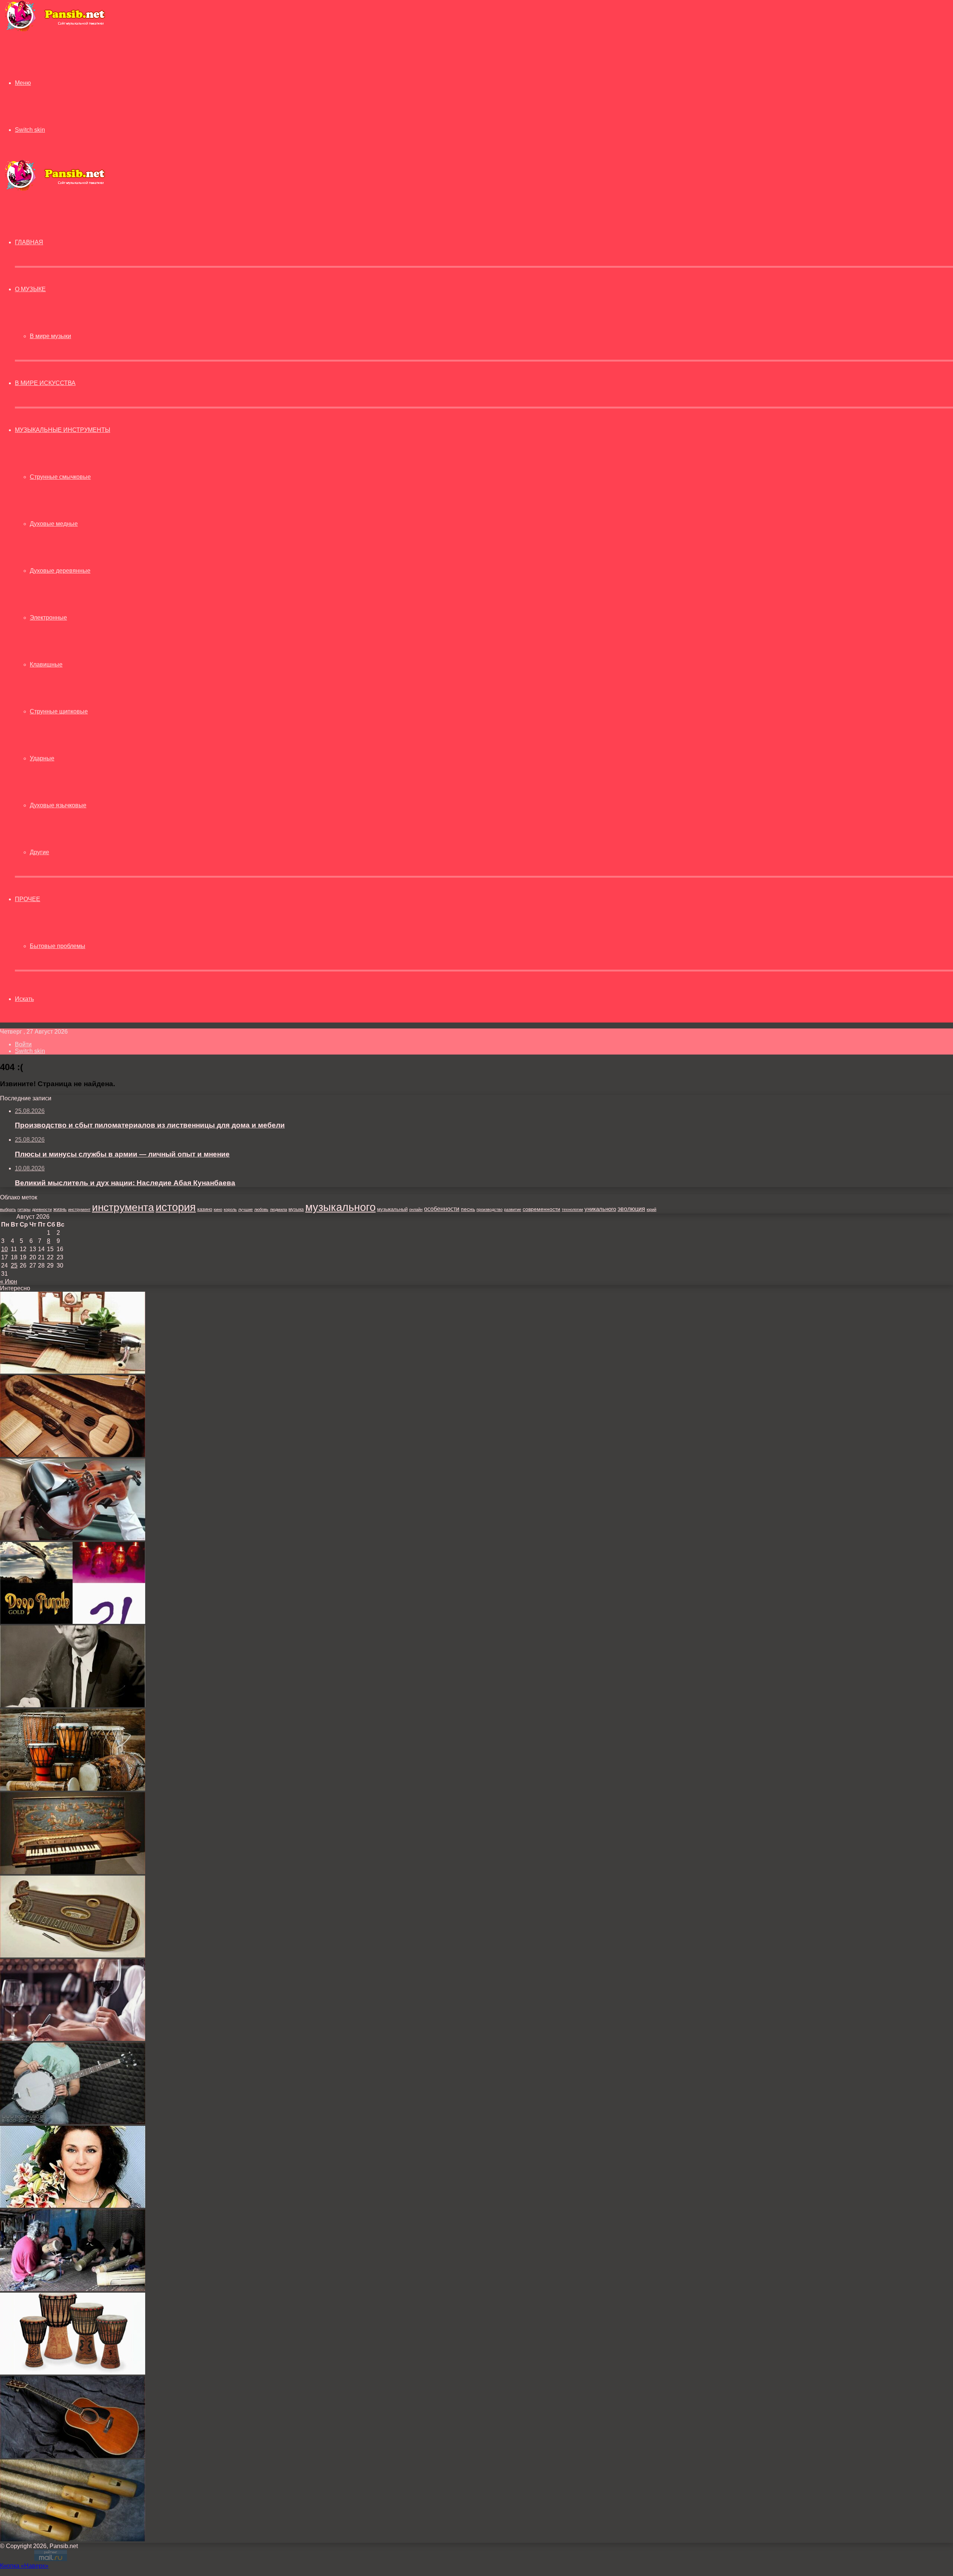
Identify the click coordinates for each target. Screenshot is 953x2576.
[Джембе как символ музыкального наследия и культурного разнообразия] (73, 2373)
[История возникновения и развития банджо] (73, 2122)
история (176, 1207)
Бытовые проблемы (58, 946)
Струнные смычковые (60, 477)
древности (42, 1209)
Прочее (28, 899)
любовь (261, 1209)
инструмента (123, 1207)
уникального (600, 1209)
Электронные (48, 618)
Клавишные (46, 664)
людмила (278, 1209)
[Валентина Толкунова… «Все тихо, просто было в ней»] (73, 2206)
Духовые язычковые (58, 805)
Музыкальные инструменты (63, 430)
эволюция (631, 1209)
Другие (39, 852)
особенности (442, 1209)
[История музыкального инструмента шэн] (73, 1372)
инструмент (79, 1209)
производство (490, 1209)
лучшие (246, 1209)
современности (541, 1209)
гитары (24, 1209)
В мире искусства (45, 383)
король (230, 1209)
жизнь (60, 1209)
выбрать (8, 1209)
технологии (572, 1209)
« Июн (9, 1281)
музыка (296, 1209)
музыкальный (392, 1209)
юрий (651, 1209)
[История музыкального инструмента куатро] (73, 1455)
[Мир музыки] (55, 30)
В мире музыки (50, 336)
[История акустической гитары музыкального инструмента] (73, 2456)
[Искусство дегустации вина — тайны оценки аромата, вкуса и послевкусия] (73, 2039)
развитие (513, 1209)
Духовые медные (54, 524)
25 (14, 1265)
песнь (468, 1209)
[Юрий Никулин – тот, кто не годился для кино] (73, 1705)
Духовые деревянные (60, 571)
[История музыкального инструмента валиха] (73, 2289)
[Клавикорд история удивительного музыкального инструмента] (73, 1872)
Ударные (42, 758)
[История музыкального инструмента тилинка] (73, 2539)
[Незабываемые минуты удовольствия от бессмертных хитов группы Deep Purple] (73, 1622)
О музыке (30, 289)
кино (218, 1209)
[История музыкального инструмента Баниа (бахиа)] (73, 1789)
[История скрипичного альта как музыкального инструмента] (73, 1538)
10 (4, 1249)
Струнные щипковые (59, 711)
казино (205, 1209)
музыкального (340, 1207)
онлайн (416, 1209)
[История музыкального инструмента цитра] (73, 1955)
